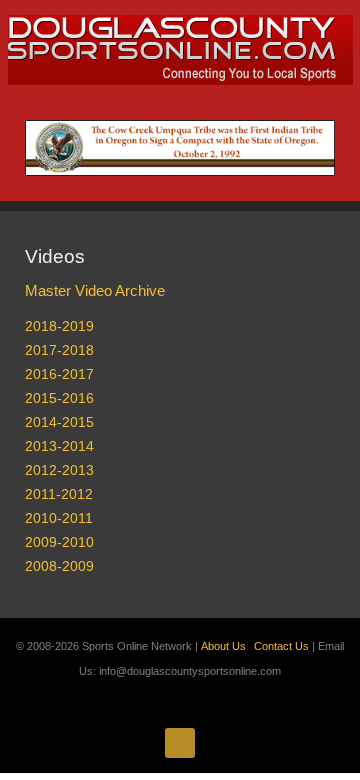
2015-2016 (59, 398)
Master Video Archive (95, 290)
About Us (223, 646)
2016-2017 (59, 374)
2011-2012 (59, 494)
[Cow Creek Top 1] (180, 147)
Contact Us (281, 646)
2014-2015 (59, 422)
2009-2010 (59, 542)
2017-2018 (59, 350)
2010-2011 (59, 518)
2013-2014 (59, 446)
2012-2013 (59, 470)
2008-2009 (59, 566)
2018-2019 (59, 326)
